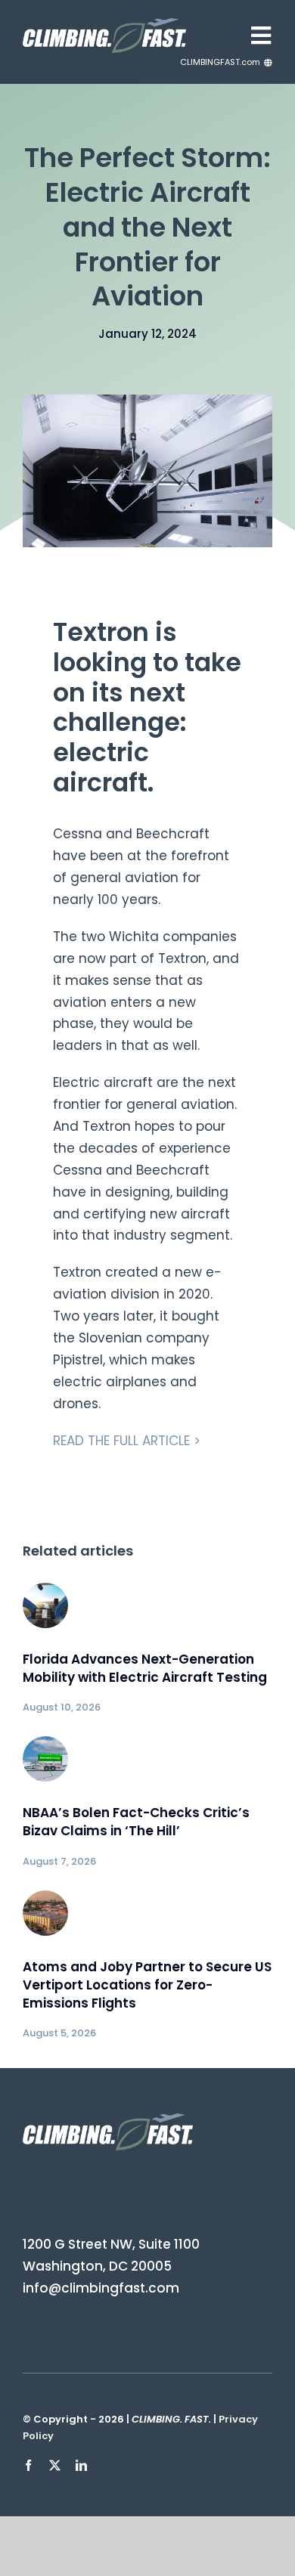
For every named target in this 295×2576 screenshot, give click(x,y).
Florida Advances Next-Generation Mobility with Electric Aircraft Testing (145, 1668)
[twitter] (55, 2465)
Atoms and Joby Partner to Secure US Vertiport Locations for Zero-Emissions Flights (147, 1985)
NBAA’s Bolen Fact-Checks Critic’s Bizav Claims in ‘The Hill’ (136, 1822)
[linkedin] (81, 2465)
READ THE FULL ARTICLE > (127, 1441)
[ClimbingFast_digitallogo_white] (104, 24)
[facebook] (28, 2465)
